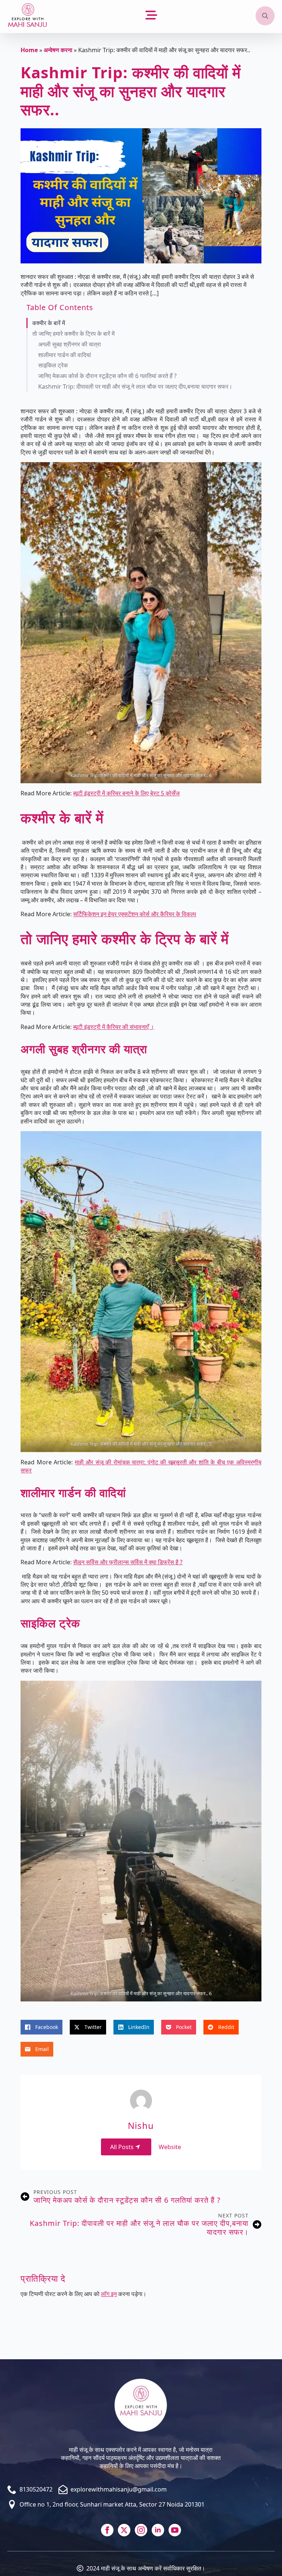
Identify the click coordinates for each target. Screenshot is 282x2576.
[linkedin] (158, 2530)
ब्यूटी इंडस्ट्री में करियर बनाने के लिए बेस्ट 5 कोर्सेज (126, 793)
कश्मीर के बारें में (49, 323)
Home (29, 50)
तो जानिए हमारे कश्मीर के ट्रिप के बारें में (73, 334)
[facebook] (107, 2530)
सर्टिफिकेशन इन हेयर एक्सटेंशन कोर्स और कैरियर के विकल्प (135, 914)
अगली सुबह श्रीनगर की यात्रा (70, 344)
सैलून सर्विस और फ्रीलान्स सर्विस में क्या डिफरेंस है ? (128, 1562)
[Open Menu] (151, 16)
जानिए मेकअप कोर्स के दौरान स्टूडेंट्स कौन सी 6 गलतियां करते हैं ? (107, 376)
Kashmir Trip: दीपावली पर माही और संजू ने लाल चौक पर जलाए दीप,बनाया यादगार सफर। (135, 387)
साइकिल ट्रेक (53, 365)
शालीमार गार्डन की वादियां (65, 355)
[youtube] (175, 2530)
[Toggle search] (265, 16)
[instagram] (141, 2530)
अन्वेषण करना (58, 50)
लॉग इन (109, 2294)
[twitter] (124, 2530)
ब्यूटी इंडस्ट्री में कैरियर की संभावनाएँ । (114, 1027)
